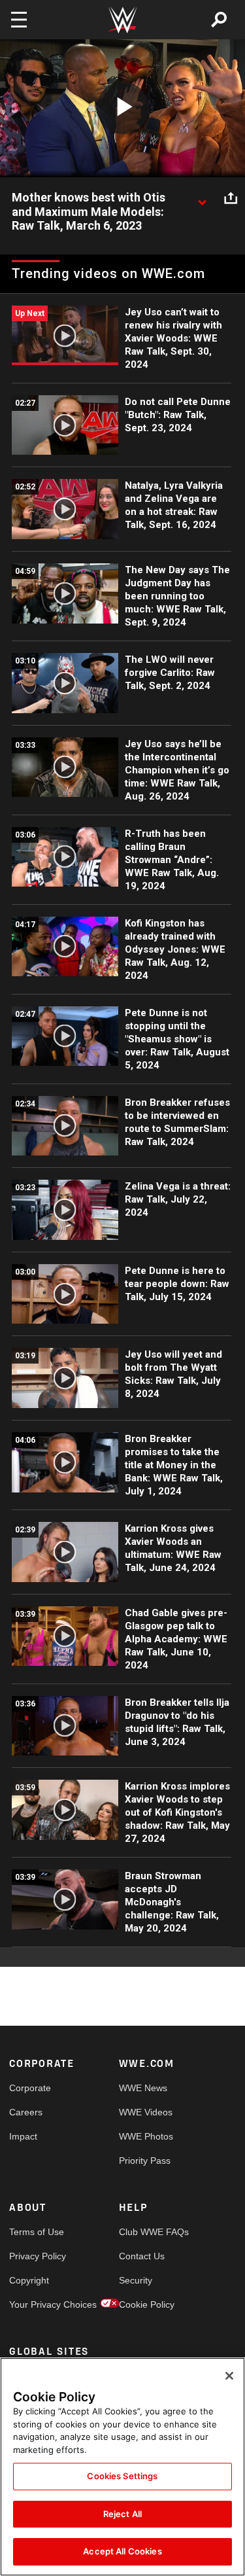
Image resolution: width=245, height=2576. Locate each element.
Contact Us (142, 2256)
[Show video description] (202, 198)
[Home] (123, 20)
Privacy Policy (37, 2256)
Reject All (122, 2514)
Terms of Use (37, 2232)
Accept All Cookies (122, 2551)
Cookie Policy (146, 2304)
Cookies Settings (122, 2476)
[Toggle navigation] (19, 20)
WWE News (143, 2088)
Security (136, 2280)
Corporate (30, 2088)
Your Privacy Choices (37, 2304)
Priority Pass (145, 2161)
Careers (26, 2112)
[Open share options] (231, 198)
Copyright (29, 2280)
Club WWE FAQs (146, 2232)
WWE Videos (146, 2112)
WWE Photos (146, 2136)
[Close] (229, 2376)
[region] (122, 2467)
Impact (23, 2136)
